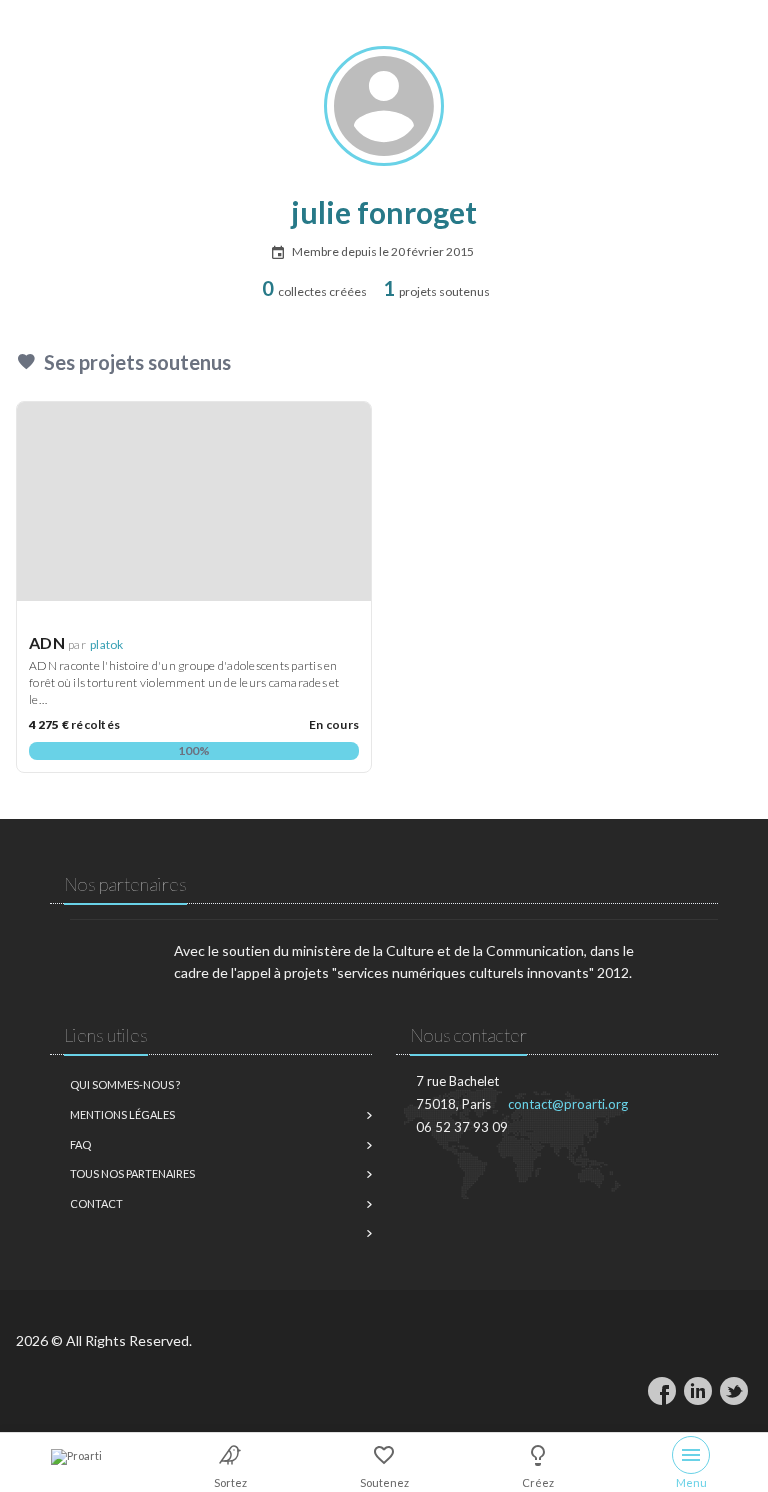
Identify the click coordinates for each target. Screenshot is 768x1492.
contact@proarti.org (568, 1104)
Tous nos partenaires (132, 1173)
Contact (96, 1203)
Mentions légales (122, 1114)
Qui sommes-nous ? (125, 1084)
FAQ (80, 1144)
